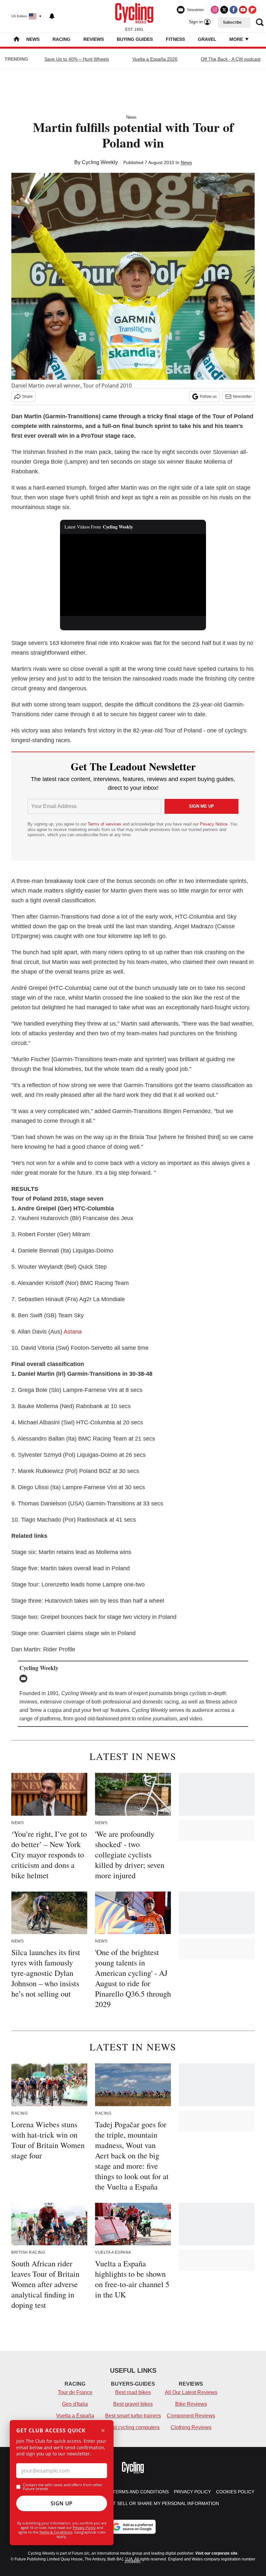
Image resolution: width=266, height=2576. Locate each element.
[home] (17, 40)
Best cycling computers (133, 2427)
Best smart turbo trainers (133, 2416)
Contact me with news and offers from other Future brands (63, 2487)
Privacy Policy (84, 2528)
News (33, 39)
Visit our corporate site (216, 2553)
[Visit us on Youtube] (243, 10)
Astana (73, 1332)
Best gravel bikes (133, 2404)
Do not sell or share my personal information (158, 2503)
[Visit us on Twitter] (224, 10)
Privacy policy (192, 2492)
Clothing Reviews (191, 2427)
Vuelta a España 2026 (155, 59)
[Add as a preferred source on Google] (133, 2527)
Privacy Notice (214, 824)
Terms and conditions (141, 2492)
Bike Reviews (191, 2404)
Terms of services (105, 824)
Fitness (175, 39)
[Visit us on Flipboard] (252, 10)
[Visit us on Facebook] (234, 10)
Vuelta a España (75, 2416)
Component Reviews (191, 2416)
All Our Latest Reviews (191, 2392)
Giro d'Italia (75, 2404)
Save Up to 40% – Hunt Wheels (77, 59)
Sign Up (62, 2503)
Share (27, 397)
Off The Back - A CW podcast (231, 59)
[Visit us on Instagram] (215, 10)
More (237, 39)
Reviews (94, 39)
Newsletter (242, 397)
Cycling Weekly (100, 162)
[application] (133, 575)
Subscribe (232, 22)
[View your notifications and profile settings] (52, 16)
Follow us (208, 397)
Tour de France (75, 2392)
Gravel (207, 39)
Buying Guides (135, 39)
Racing (61, 39)
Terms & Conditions (56, 2532)
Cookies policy (235, 2492)
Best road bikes (133, 2392)
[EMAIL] (25, 1679)
